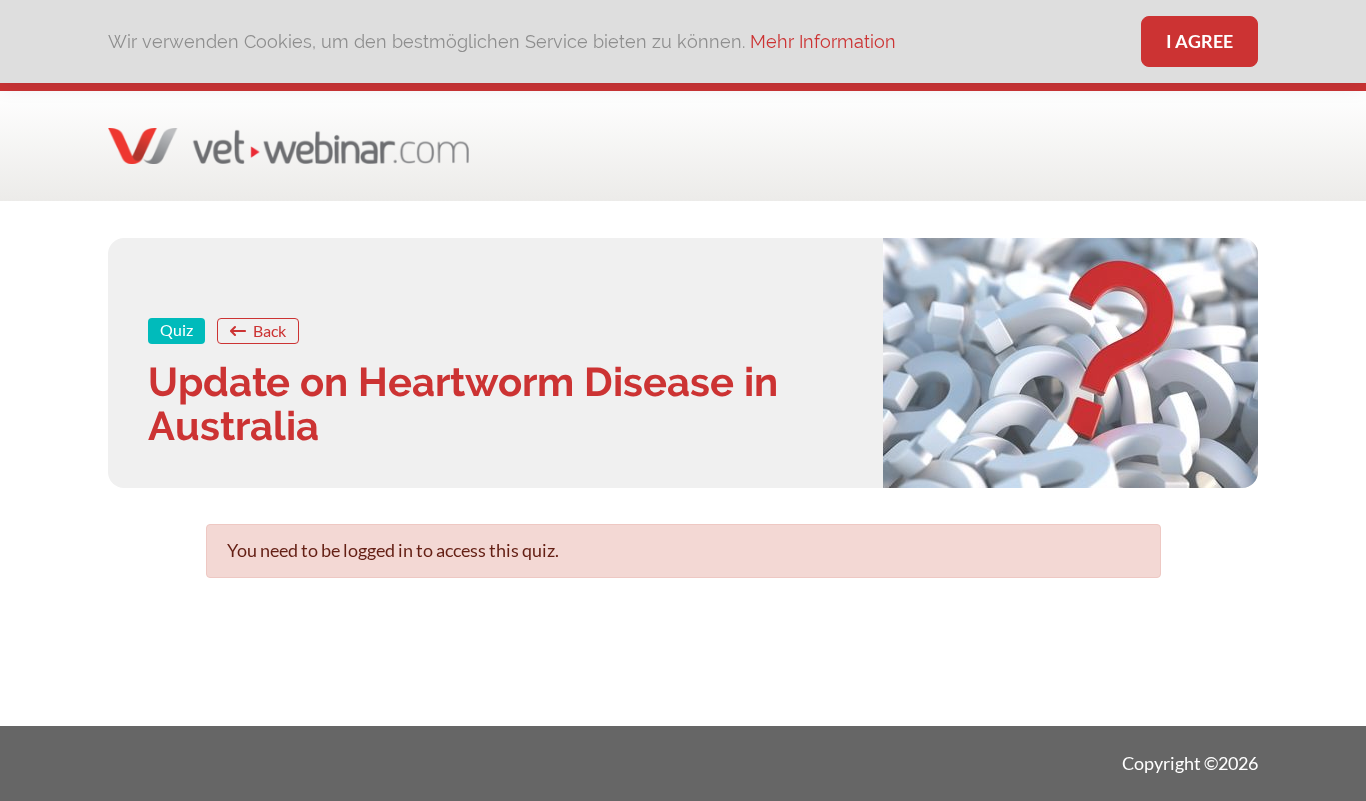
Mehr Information (823, 41)
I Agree (1199, 41)
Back (268, 330)
